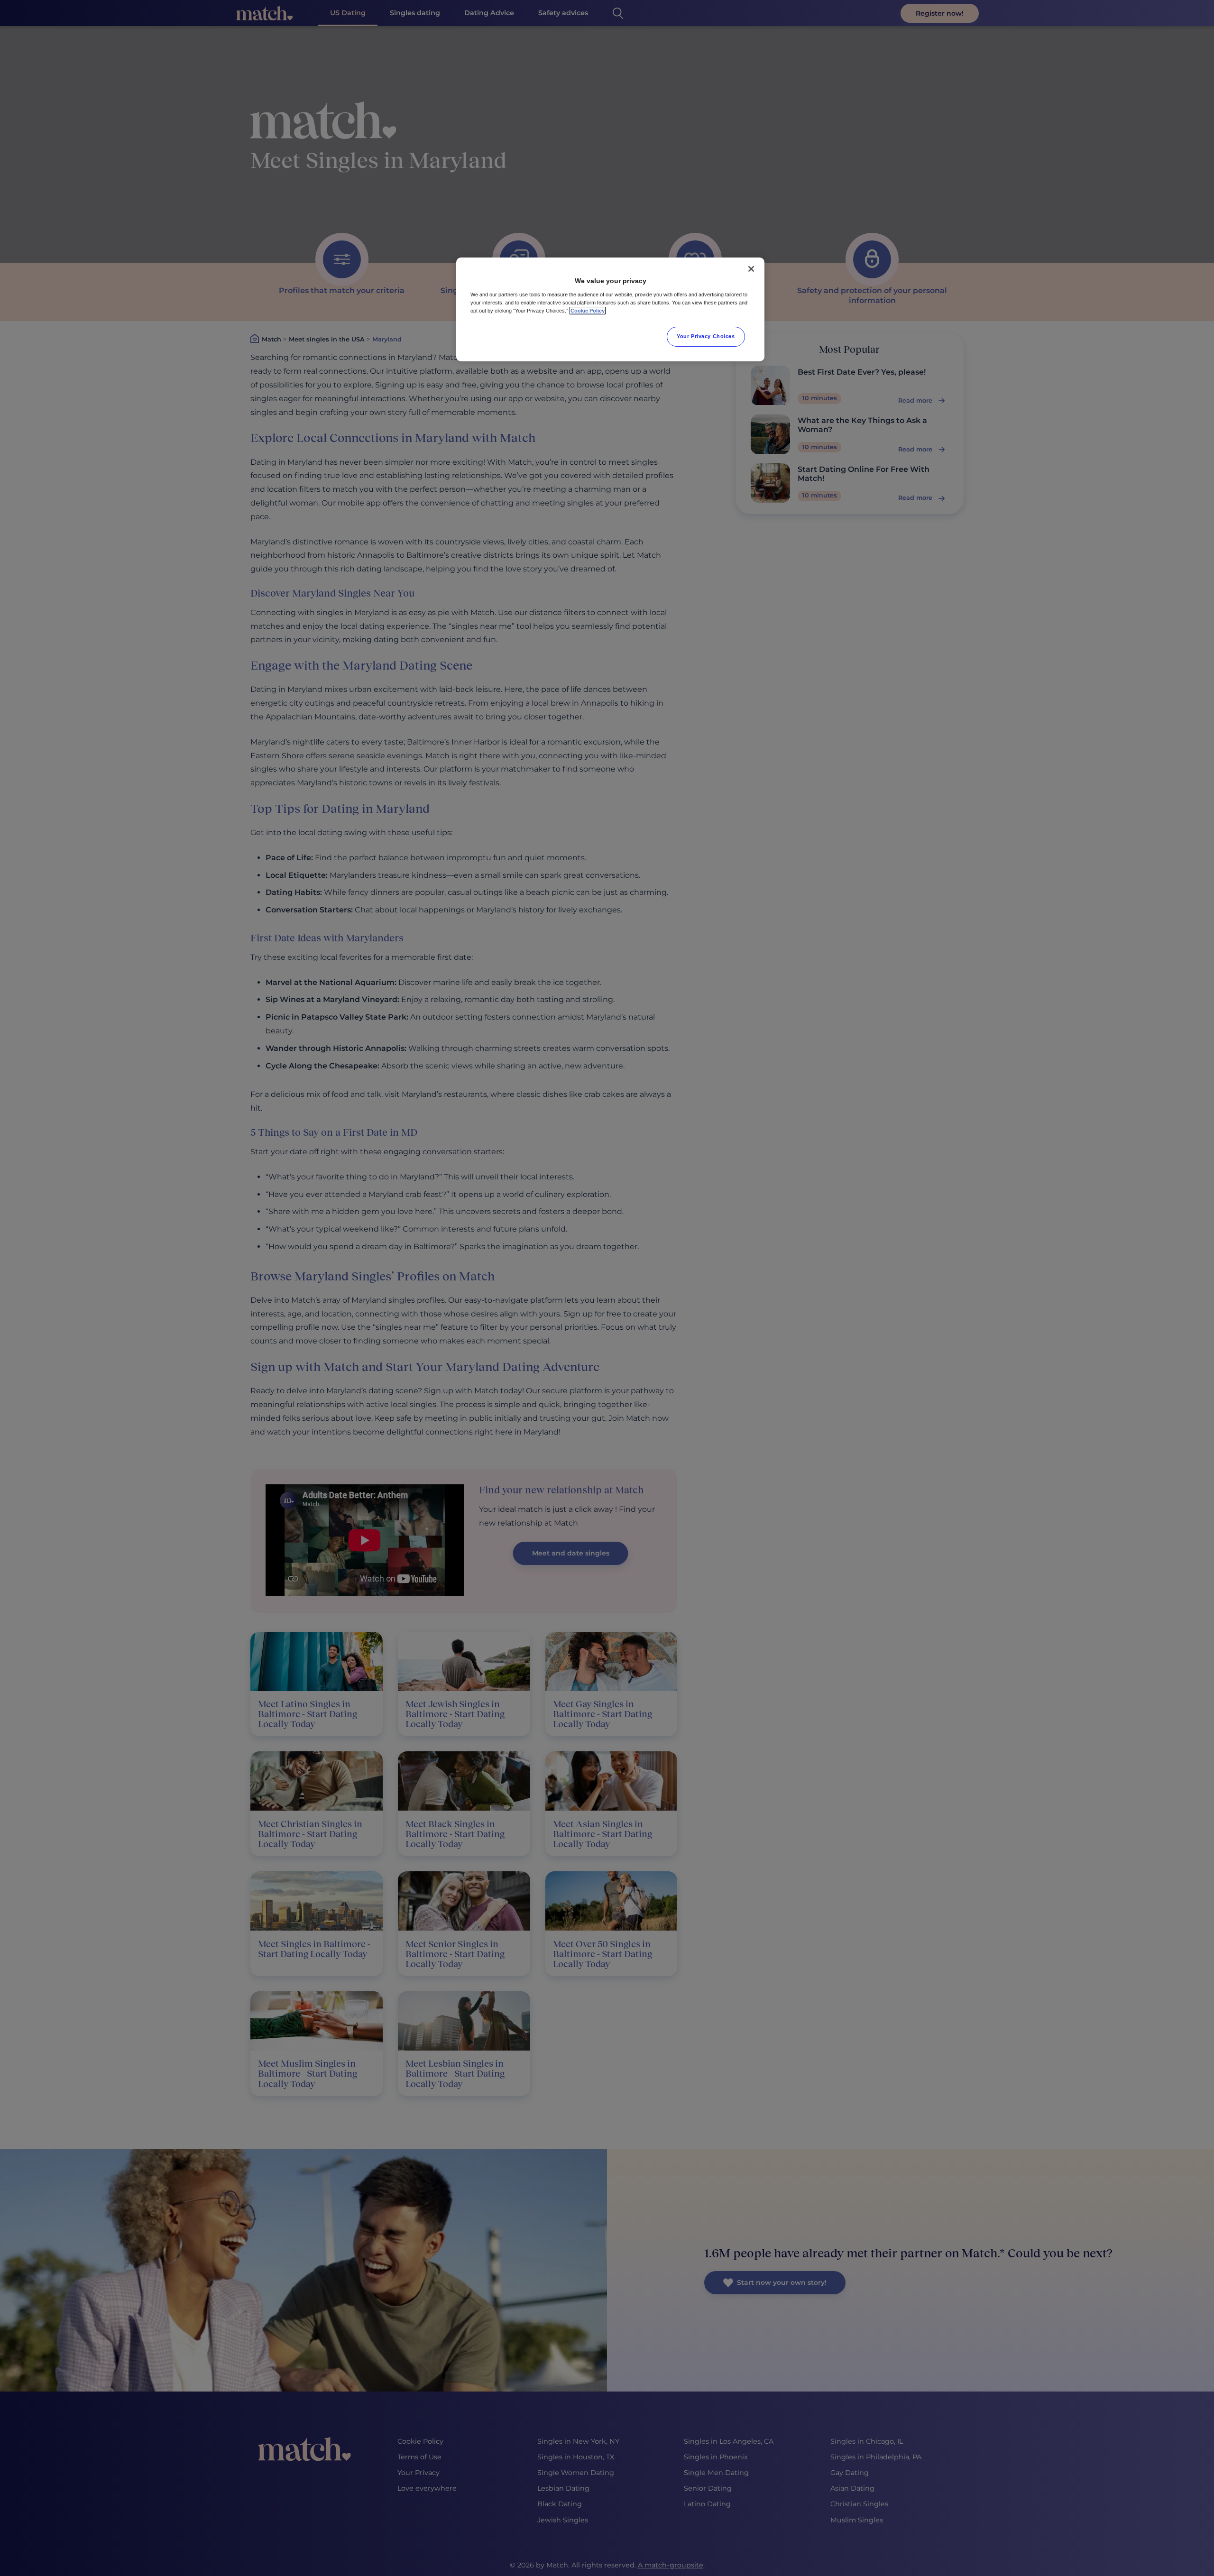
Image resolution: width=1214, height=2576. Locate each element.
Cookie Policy (588, 311)
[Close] (751, 269)
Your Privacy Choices (706, 336)
